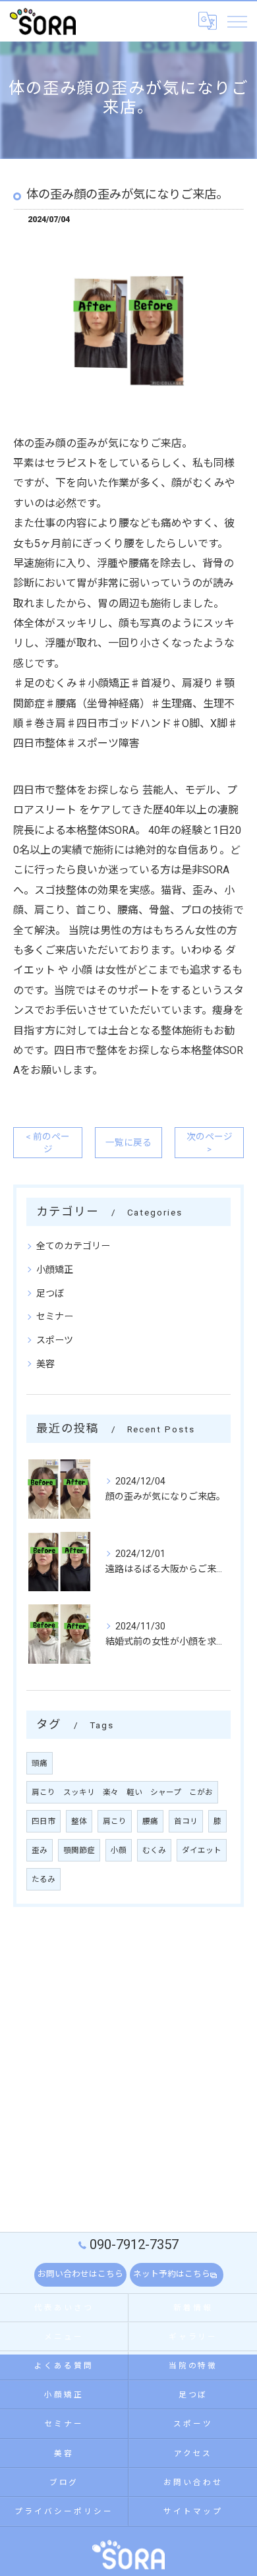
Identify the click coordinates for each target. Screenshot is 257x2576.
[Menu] (237, 21)
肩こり (115, 1821)
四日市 (43, 1821)
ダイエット (202, 1850)
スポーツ (55, 1340)
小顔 (119, 1850)
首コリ (186, 1821)
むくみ (154, 1850)
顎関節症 (79, 1850)
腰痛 (150, 1821)
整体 (79, 1821)
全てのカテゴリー (73, 1246)
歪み (40, 1850)
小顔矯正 (55, 1270)
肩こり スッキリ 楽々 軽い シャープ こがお (122, 1792)
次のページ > (210, 1143)
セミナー (55, 1316)
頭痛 (40, 1763)
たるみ (43, 1879)
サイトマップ (193, 2511)
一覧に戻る (128, 1142)
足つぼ (50, 1293)
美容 (45, 1364)
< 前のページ (48, 1143)
